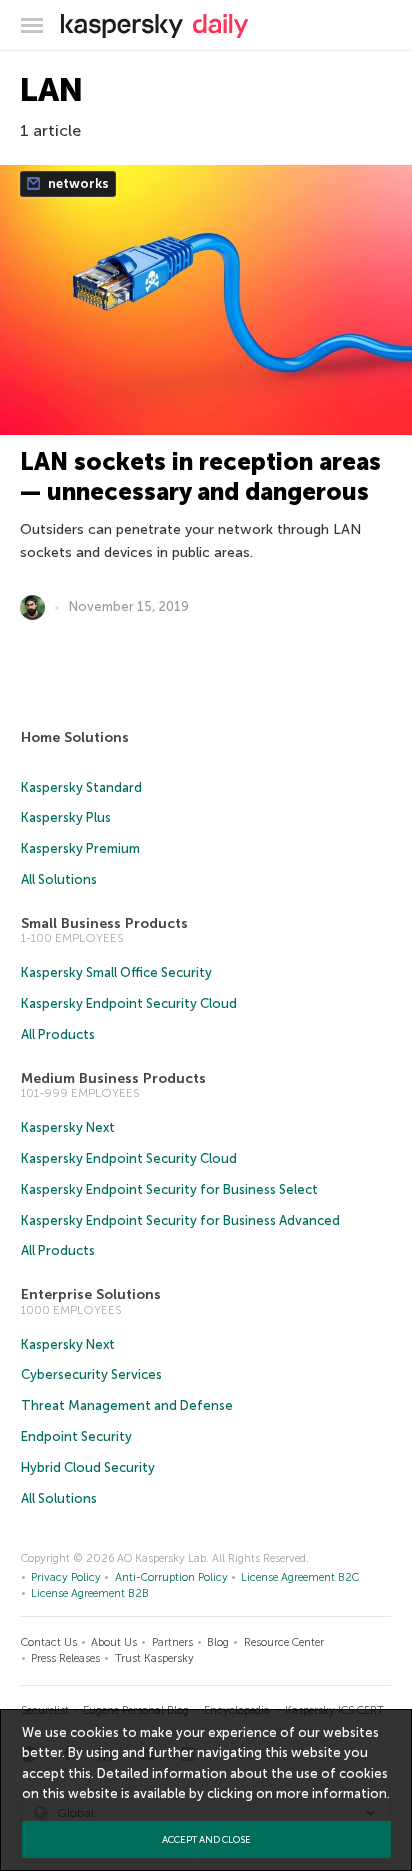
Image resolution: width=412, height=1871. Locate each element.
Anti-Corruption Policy (171, 1577)
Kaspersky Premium (80, 848)
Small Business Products (104, 923)
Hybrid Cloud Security (88, 1467)
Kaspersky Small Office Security (116, 972)
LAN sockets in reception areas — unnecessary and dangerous (200, 476)
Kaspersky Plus (66, 817)
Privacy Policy (66, 1577)
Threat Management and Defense (127, 1405)
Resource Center (284, 1642)
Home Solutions (75, 737)
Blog (218, 1642)
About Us (114, 1642)
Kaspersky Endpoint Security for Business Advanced (180, 1220)
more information (331, 1793)
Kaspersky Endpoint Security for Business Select (169, 1189)
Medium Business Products (113, 1078)
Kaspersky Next (68, 1127)
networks (77, 183)
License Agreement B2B (90, 1593)
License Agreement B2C (300, 1577)
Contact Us (49, 1642)
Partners (172, 1642)
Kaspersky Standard (81, 787)
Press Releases (65, 1658)
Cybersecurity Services (91, 1374)
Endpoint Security (76, 1436)
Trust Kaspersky (154, 1658)
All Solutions (59, 879)
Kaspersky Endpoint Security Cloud (129, 1003)
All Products (58, 1034)
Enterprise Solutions (91, 1294)
